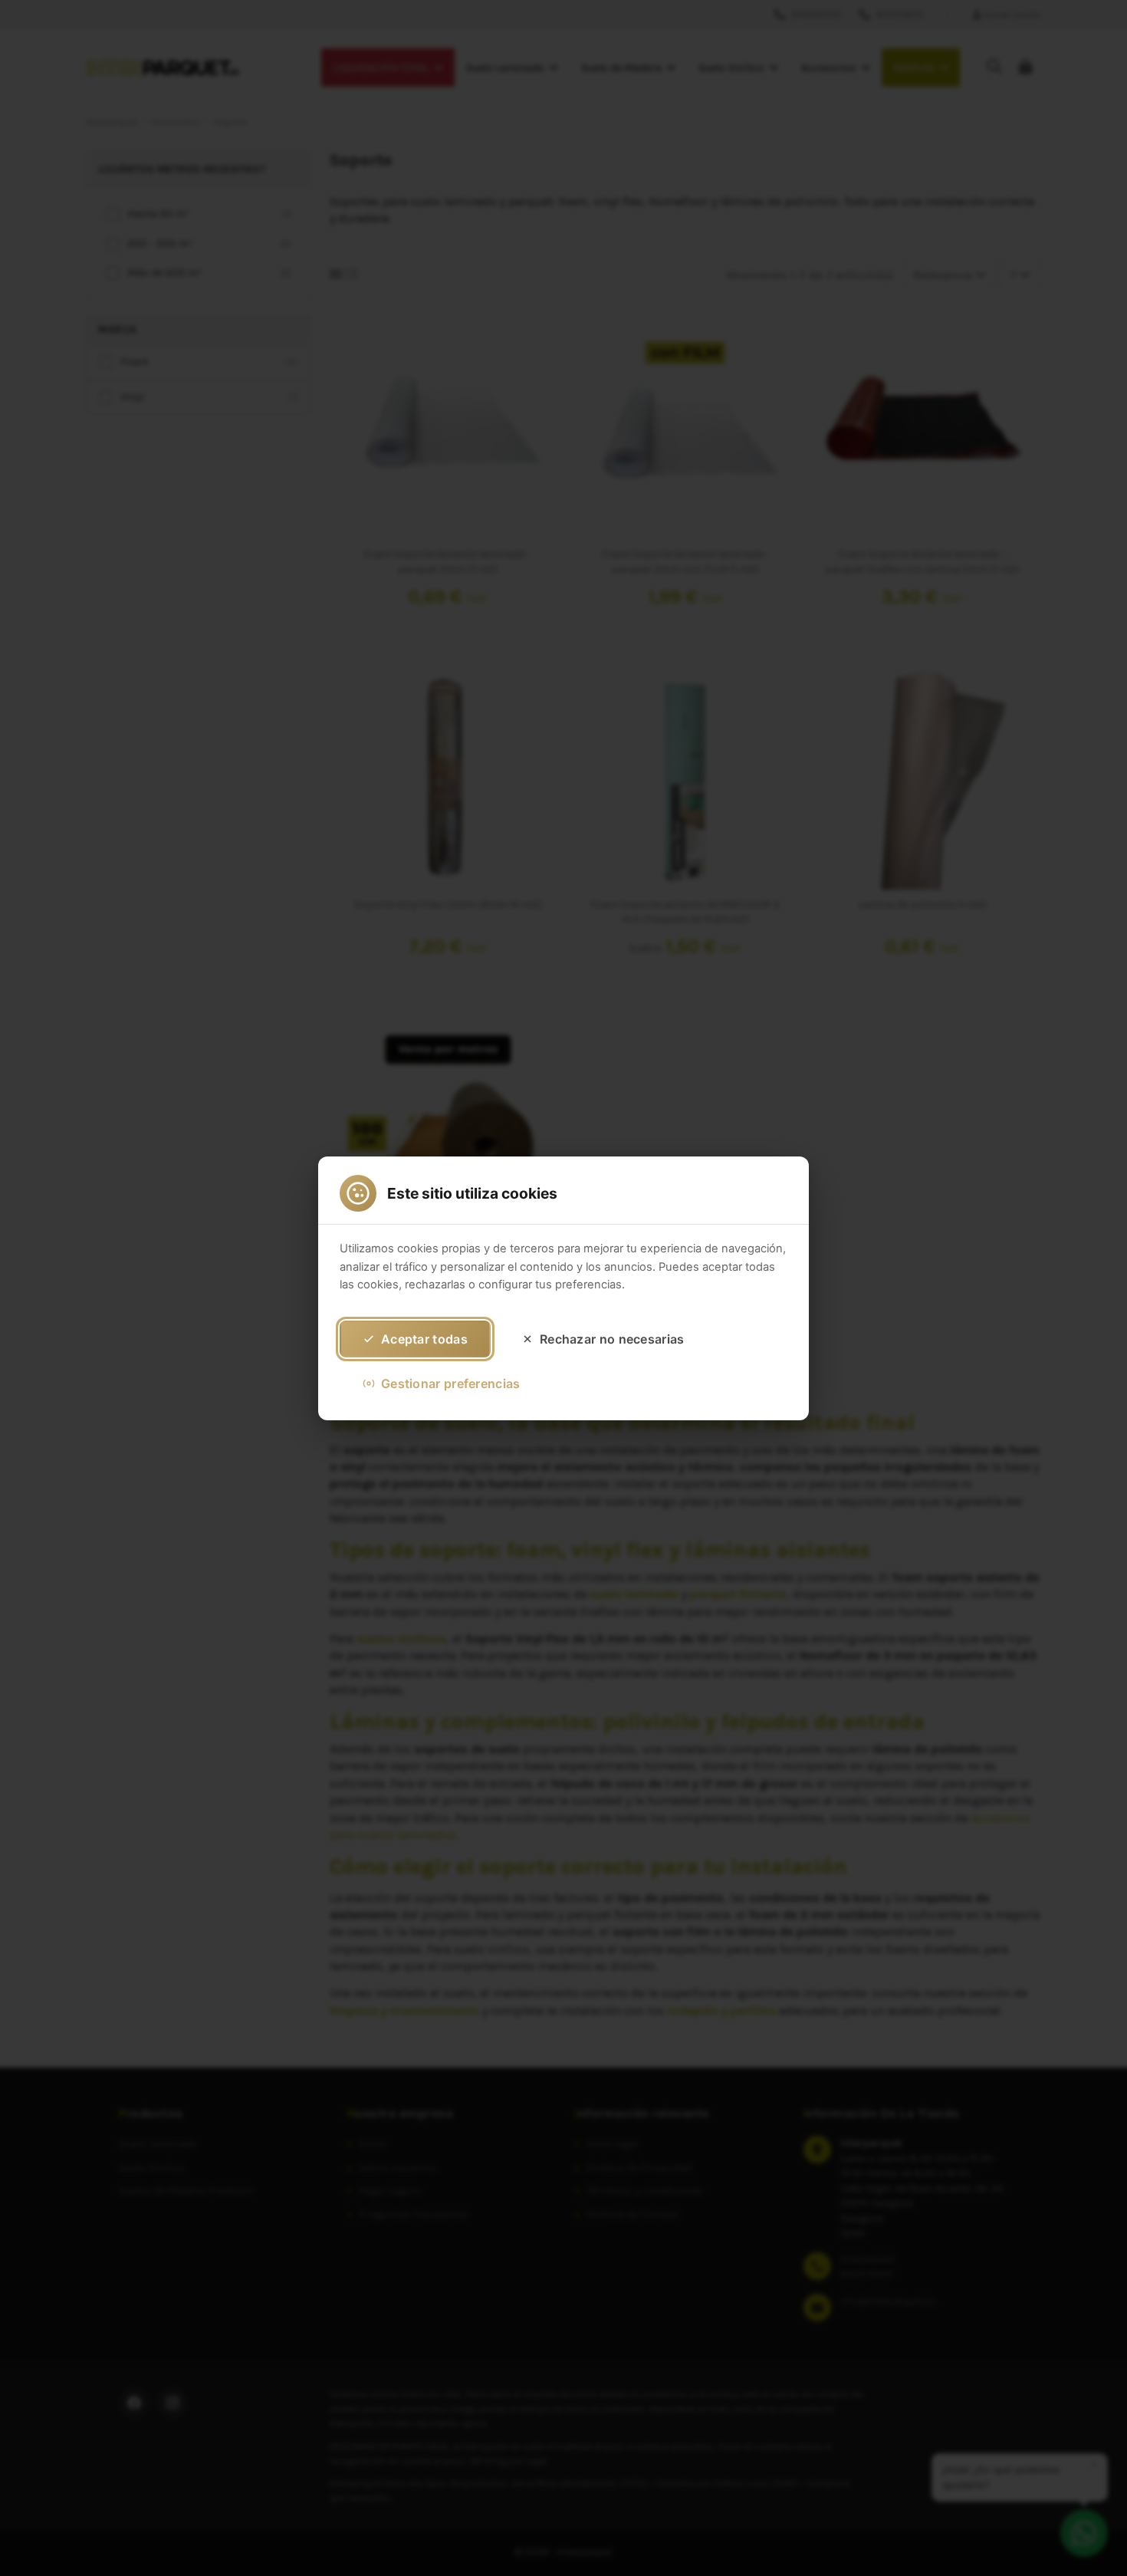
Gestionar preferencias (451, 1383)
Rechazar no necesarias (612, 1338)
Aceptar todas (424, 1338)
